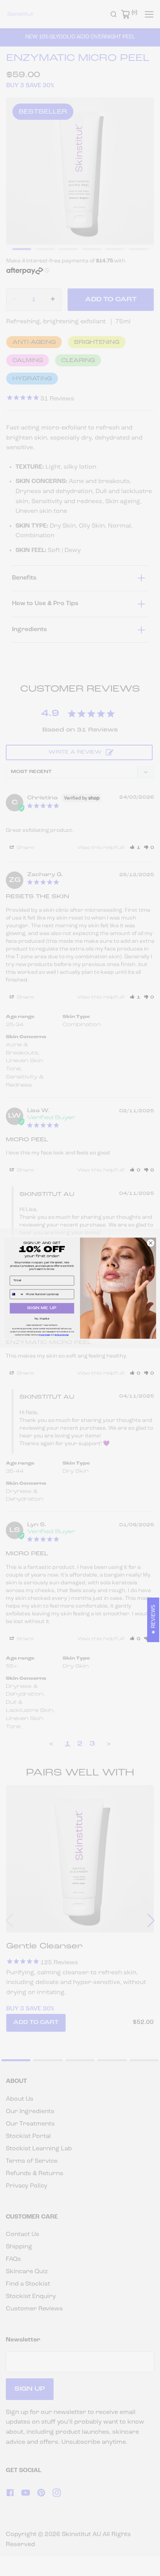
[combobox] (17, 1294)
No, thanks (42, 1319)
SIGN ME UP (42, 1308)
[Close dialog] (151, 1243)
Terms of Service (62, 1335)
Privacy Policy (44, 1335)
